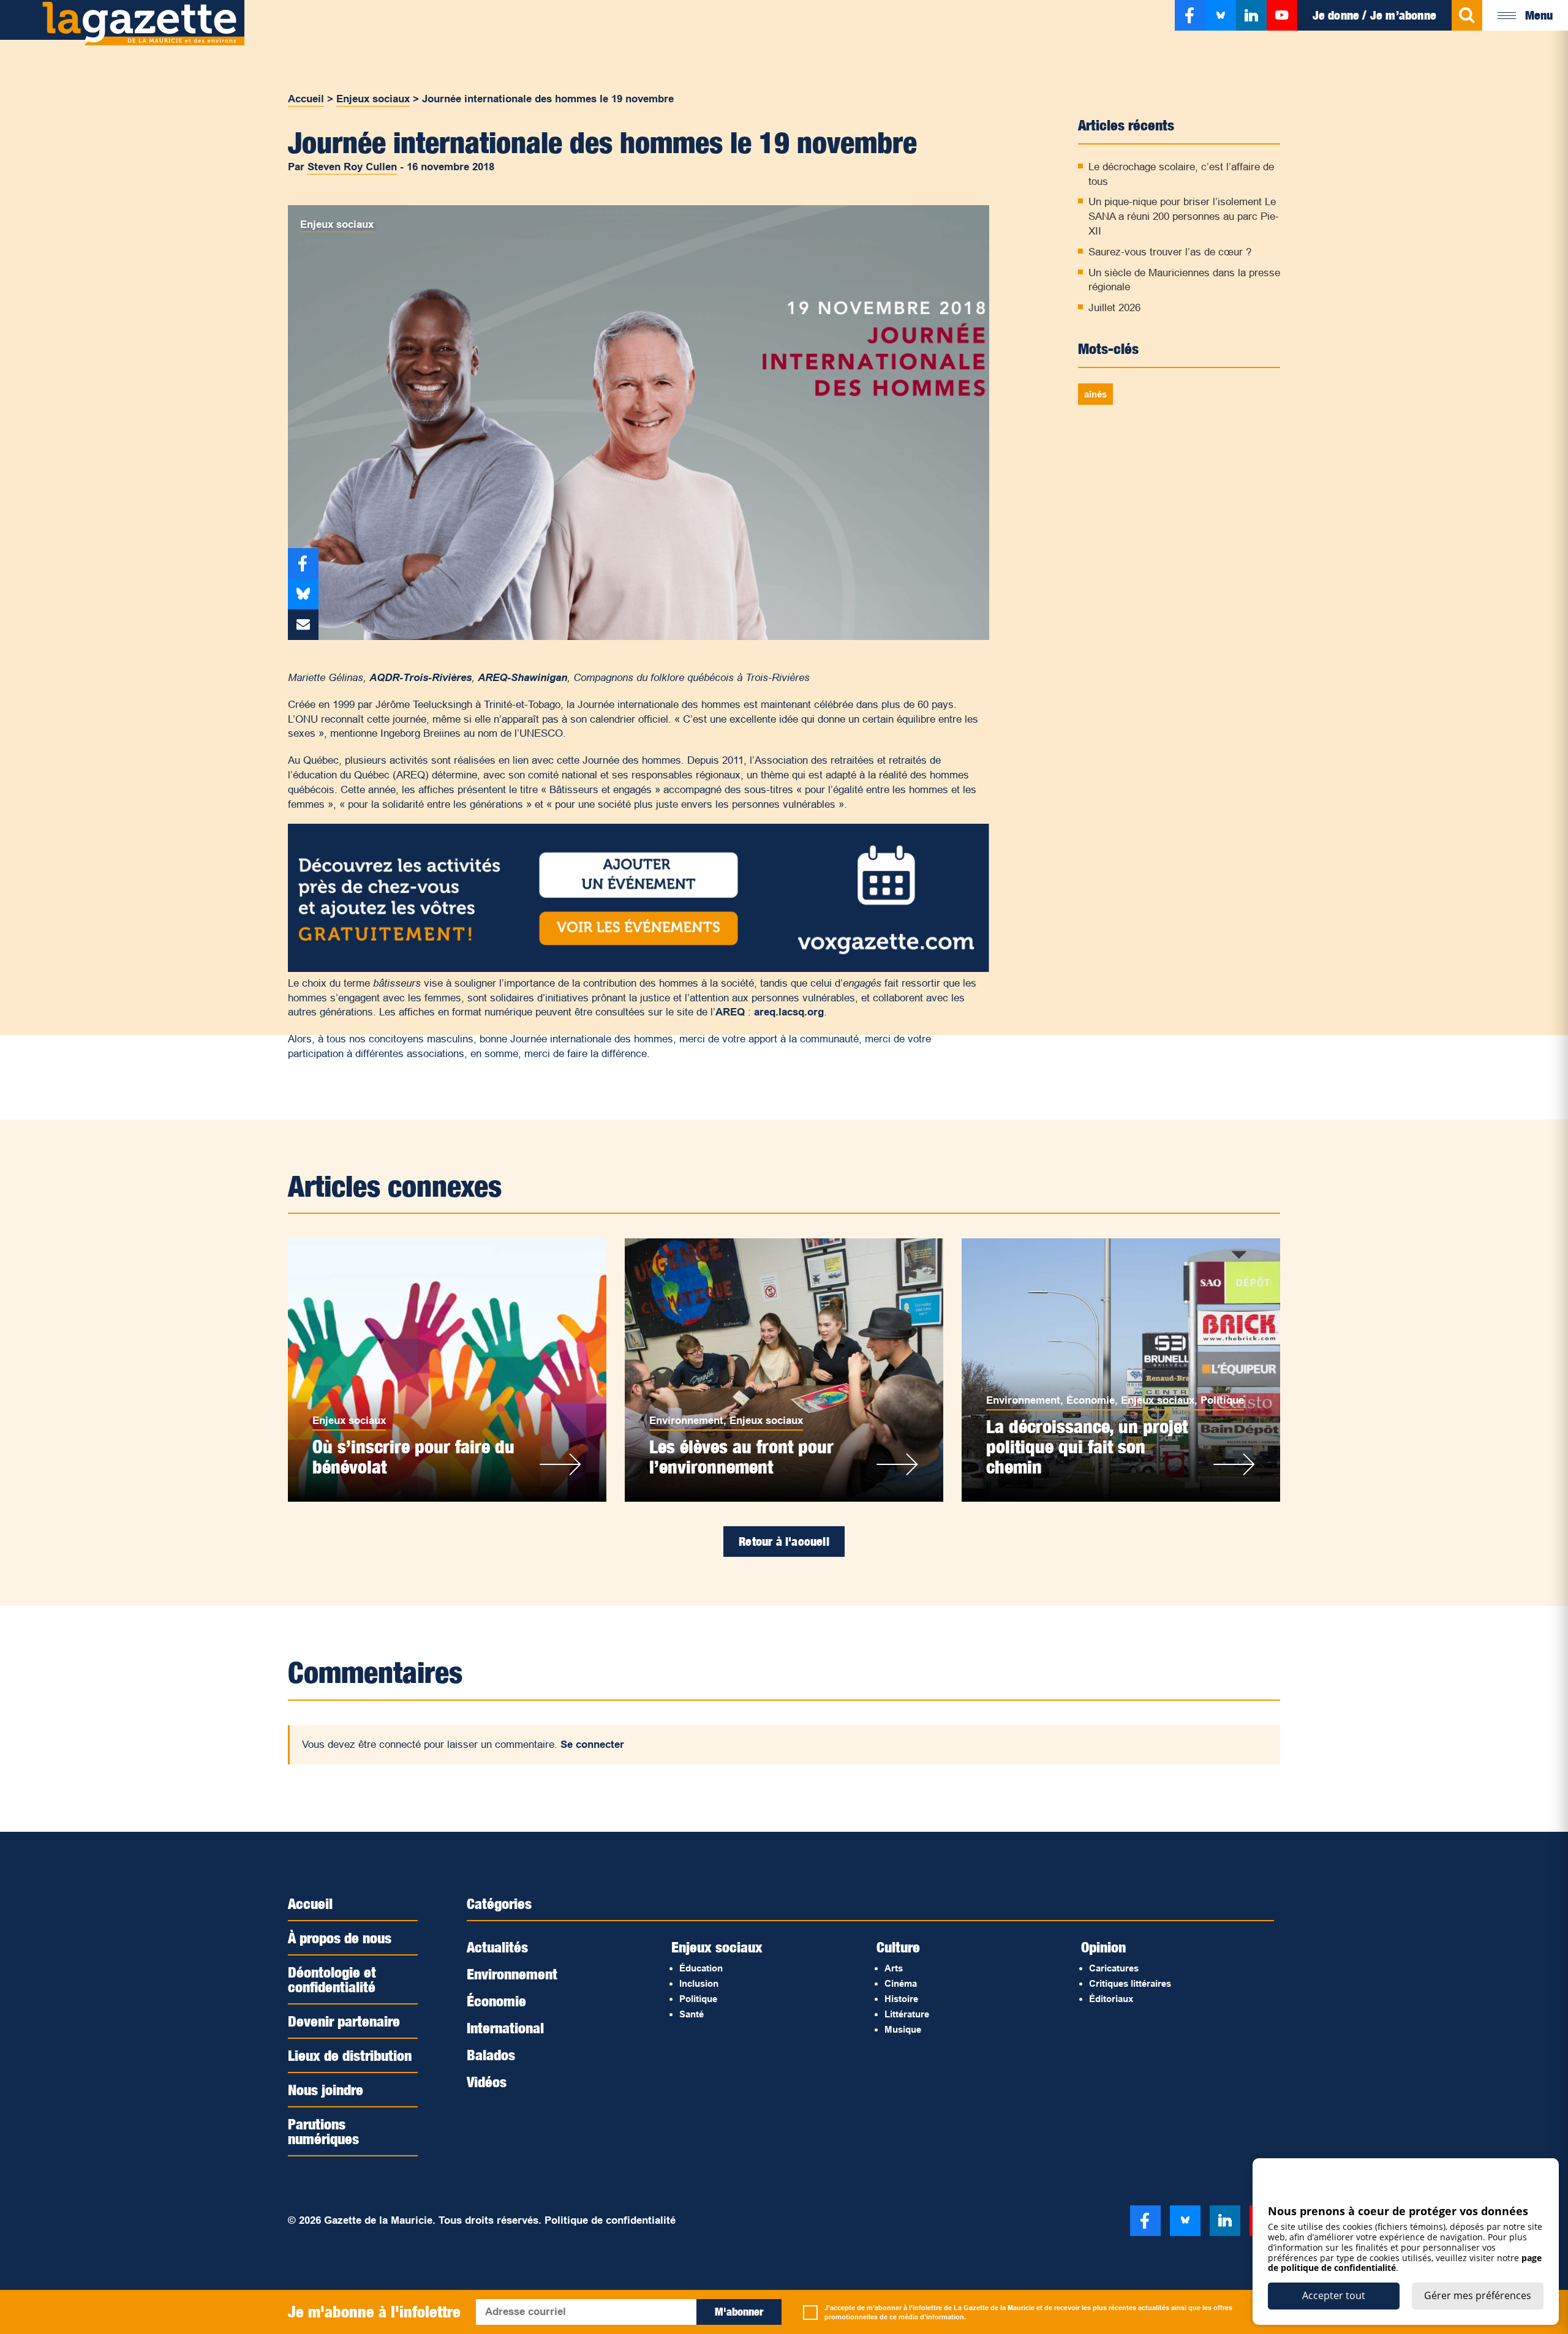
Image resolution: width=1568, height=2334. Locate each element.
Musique (903, 2029)
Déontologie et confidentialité (332, 1979)
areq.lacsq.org (789, 1012)
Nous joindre (326, 2090)
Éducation (701, 1968)
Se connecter (592, 1745)
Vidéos (487, 2082)
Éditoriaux (1111, 1999)
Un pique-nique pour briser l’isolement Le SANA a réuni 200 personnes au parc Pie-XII (1184, 216)
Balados (491, 2055)
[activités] (639, 969)
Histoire (901, 1999)
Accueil (306, 99)
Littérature (907, 2014)
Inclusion (699, 1983)
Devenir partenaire (344, 2021)
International (505, 2028)
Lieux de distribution (350, 2055)
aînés (1095, 394)
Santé (692, 2014)
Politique (1222, 1400)
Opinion (1103, 1947)
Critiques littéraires (1130, 1983)
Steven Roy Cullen (352, 167)
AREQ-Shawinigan (522, 678)
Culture (898, 1947)
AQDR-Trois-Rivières (420, 678)
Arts (894, 1968)
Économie (1091, 1400)
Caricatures (1114, 1968)
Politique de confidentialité (610, 2220)
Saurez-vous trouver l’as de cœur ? (1170, 252)
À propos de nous (340, 1938)
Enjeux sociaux (373, 99)
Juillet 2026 (1114, 308)
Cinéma (901, 1983)
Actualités (497, 1947)
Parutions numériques (323, 2131)
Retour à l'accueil (784, 1542)
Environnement (686, 1421)
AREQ (730, 1012)
